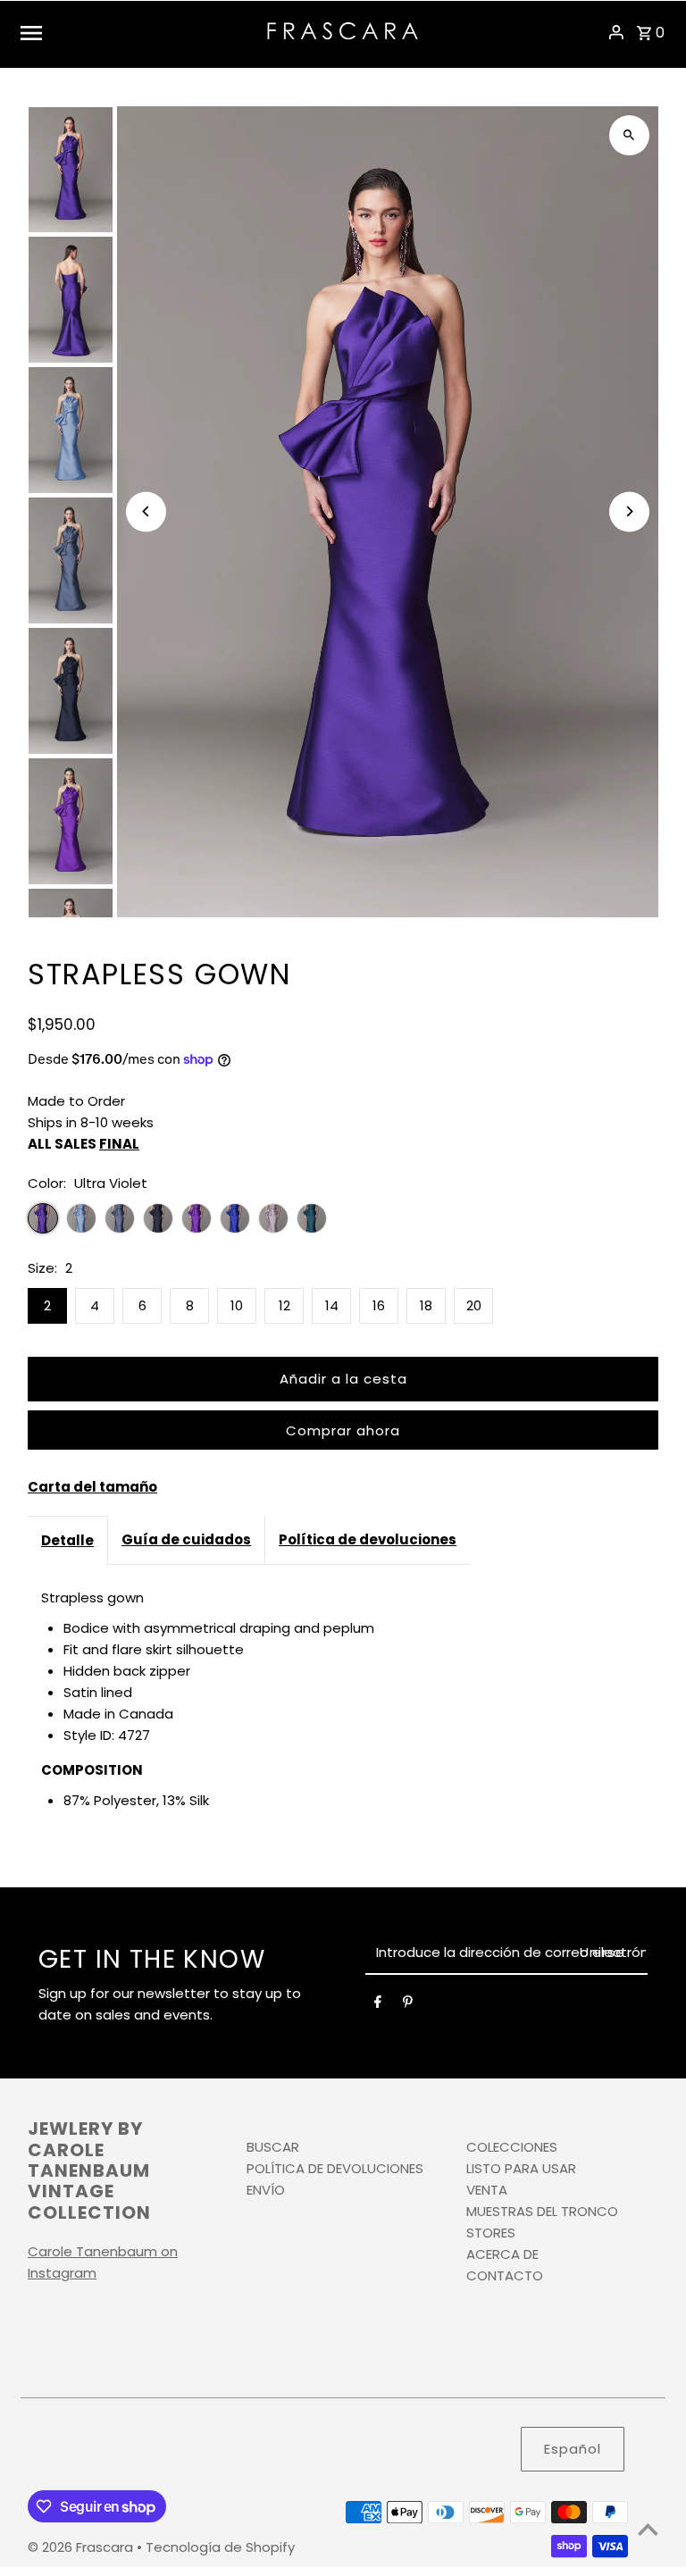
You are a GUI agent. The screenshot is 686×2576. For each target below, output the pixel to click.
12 (284, 1305)
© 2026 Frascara (82, 2547)
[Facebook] (378, 2005)
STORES (491, 2233)
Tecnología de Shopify (220, 2547)
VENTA (487, 2190)
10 (237, 1305)
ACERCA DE (502, 2254)
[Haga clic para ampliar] (629, 135)
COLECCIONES (512, 2147)
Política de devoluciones (368, 1539)
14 (332, 1305)
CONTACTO (505, 2275)
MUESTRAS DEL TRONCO (542, 2211)
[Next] (629, 511)
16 (379, 1305)
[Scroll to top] (648, 2529)
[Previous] (146, 511)
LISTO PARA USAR (521, 2168)
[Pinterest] (408, 2005)
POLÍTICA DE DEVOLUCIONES (335, 2168)
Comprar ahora (343, 1430)
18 (426, 1305)
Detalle (67, 1540)
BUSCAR (273, 2147)
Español (573, 2449)
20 (474, 1305)
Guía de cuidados (186, 1539)
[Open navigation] (137, 32)
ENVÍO (266, 2190)
